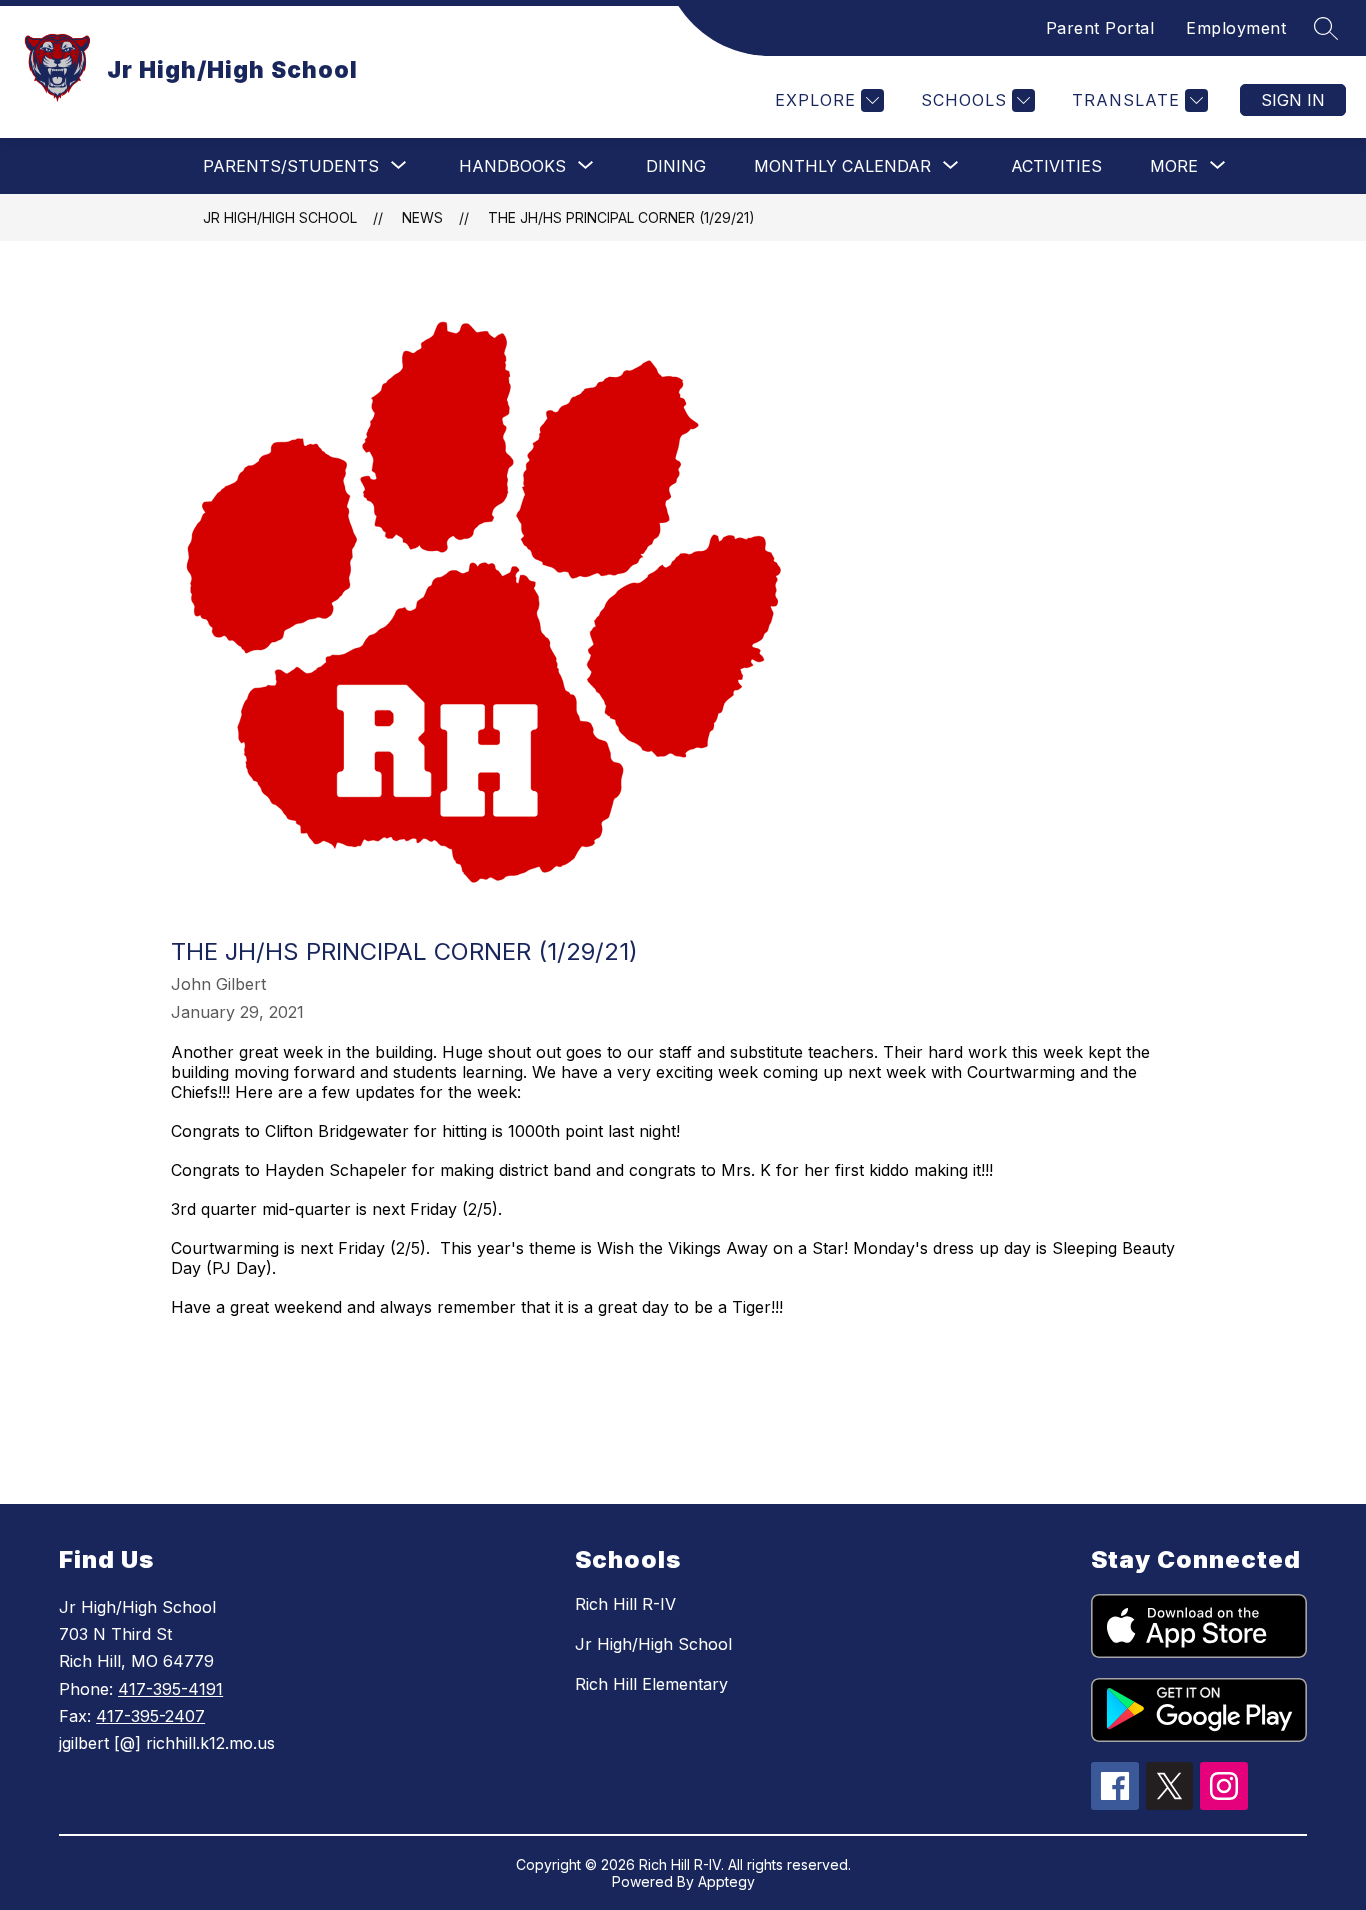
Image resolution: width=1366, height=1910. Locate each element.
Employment (1236, 28)
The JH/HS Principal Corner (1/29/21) (621, 217)
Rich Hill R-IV (625, 1604)
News (422, 217)
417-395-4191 (170, 1689)
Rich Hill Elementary (651, 1684)
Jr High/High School (280, 217)
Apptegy (726, 1881)
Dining (676, 166)
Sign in (1293, 100)
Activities (1056, 166)
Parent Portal (1100, 28)
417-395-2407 (150, 1716)
